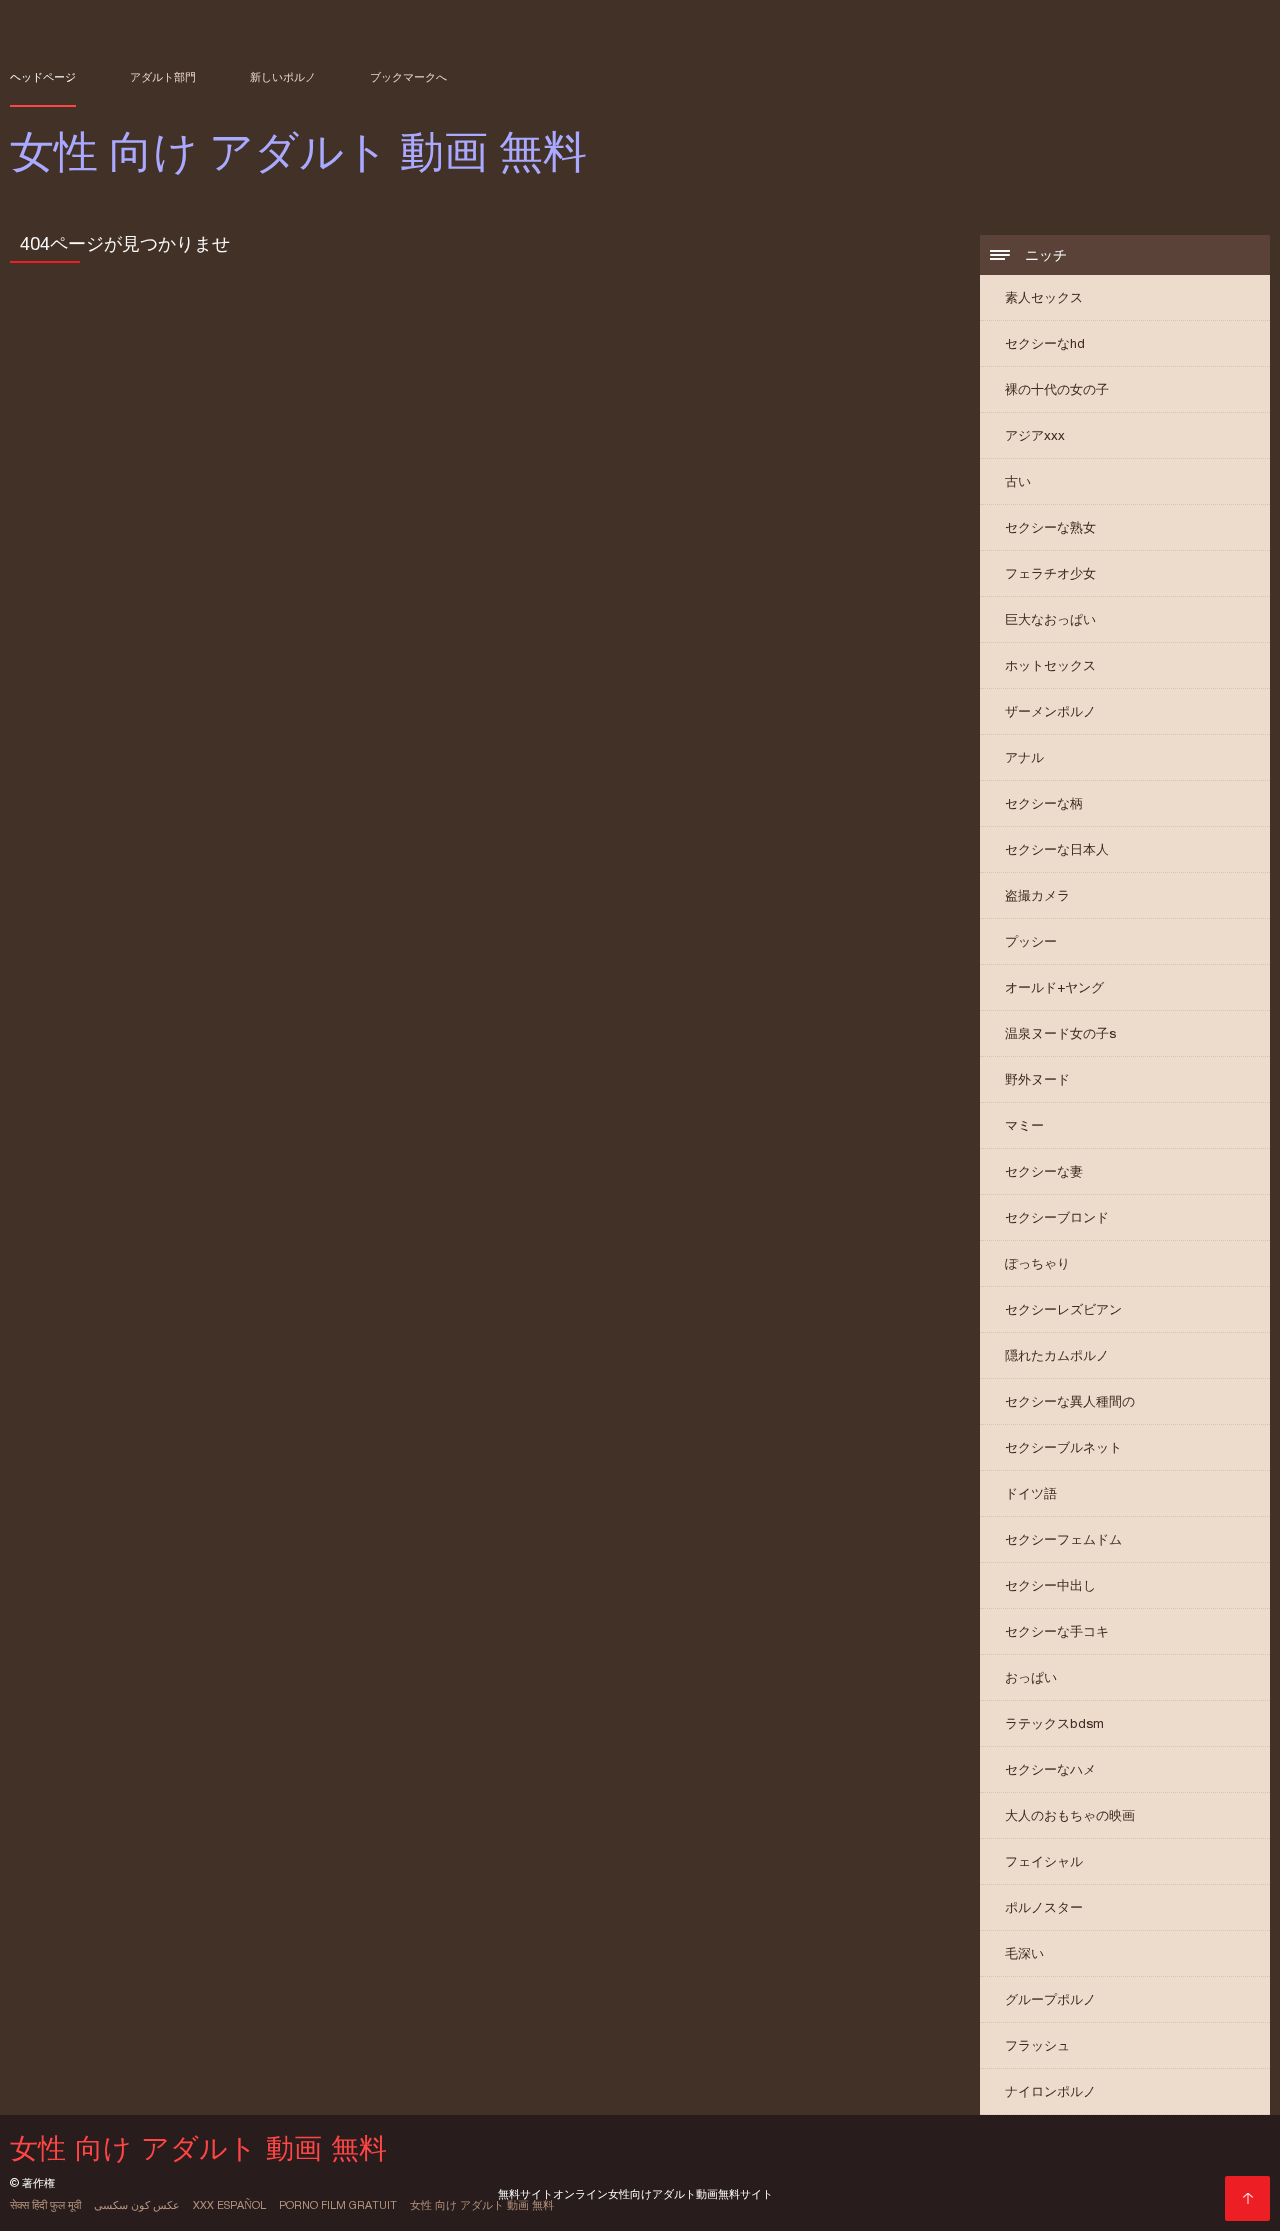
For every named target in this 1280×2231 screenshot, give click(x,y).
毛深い (1024, 1953)
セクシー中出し (1050, 1585)
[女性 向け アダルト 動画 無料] (1247, 2198)
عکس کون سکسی (137, 2205)
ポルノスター (1044, 1907)
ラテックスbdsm (1054, 1723)
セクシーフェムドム (1063, 1539)
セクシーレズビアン (1063, 1309)
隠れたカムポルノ (1057, 1355)
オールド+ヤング (1054, 987)
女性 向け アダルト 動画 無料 (482, 2205)
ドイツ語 (1031, 1493)
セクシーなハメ (1050, 1769)
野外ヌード (1037, 1079)
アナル (1024, 757)
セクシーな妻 (1044, 1171)
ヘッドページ (43, 77)
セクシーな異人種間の (1070, 1401)
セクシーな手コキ (1057, 1631)
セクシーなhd (1045, 343)
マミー (1024, 1125)
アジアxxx (1035, 435)
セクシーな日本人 (1057, 849)
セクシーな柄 (1044, 803)
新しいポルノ (283, 77)
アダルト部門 (163, 77)
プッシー (1031, 941)
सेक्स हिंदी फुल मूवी (45, 2205)
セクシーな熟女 (1050, 527)
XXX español (229, 2205)
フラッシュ (1037, 2045)
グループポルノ (1050, 1999)
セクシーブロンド (1057, 1217)
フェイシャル (1044, 1861)
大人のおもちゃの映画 (1070, 1815)
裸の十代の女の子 (1057, 389)
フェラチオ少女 (1050, 573)
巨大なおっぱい (1050, 619)
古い (1018, 481)
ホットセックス (1050, 665)
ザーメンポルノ (1050, 711)
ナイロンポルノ (1050, 2091)
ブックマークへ (408, 77)
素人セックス (1044, 297)
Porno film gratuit (338, 2205)
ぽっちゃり (1037, 1263)
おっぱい (1031, 1677)
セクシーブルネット (1063, 1447)
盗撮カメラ (1037, 895)
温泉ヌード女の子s (1060, 1033)
